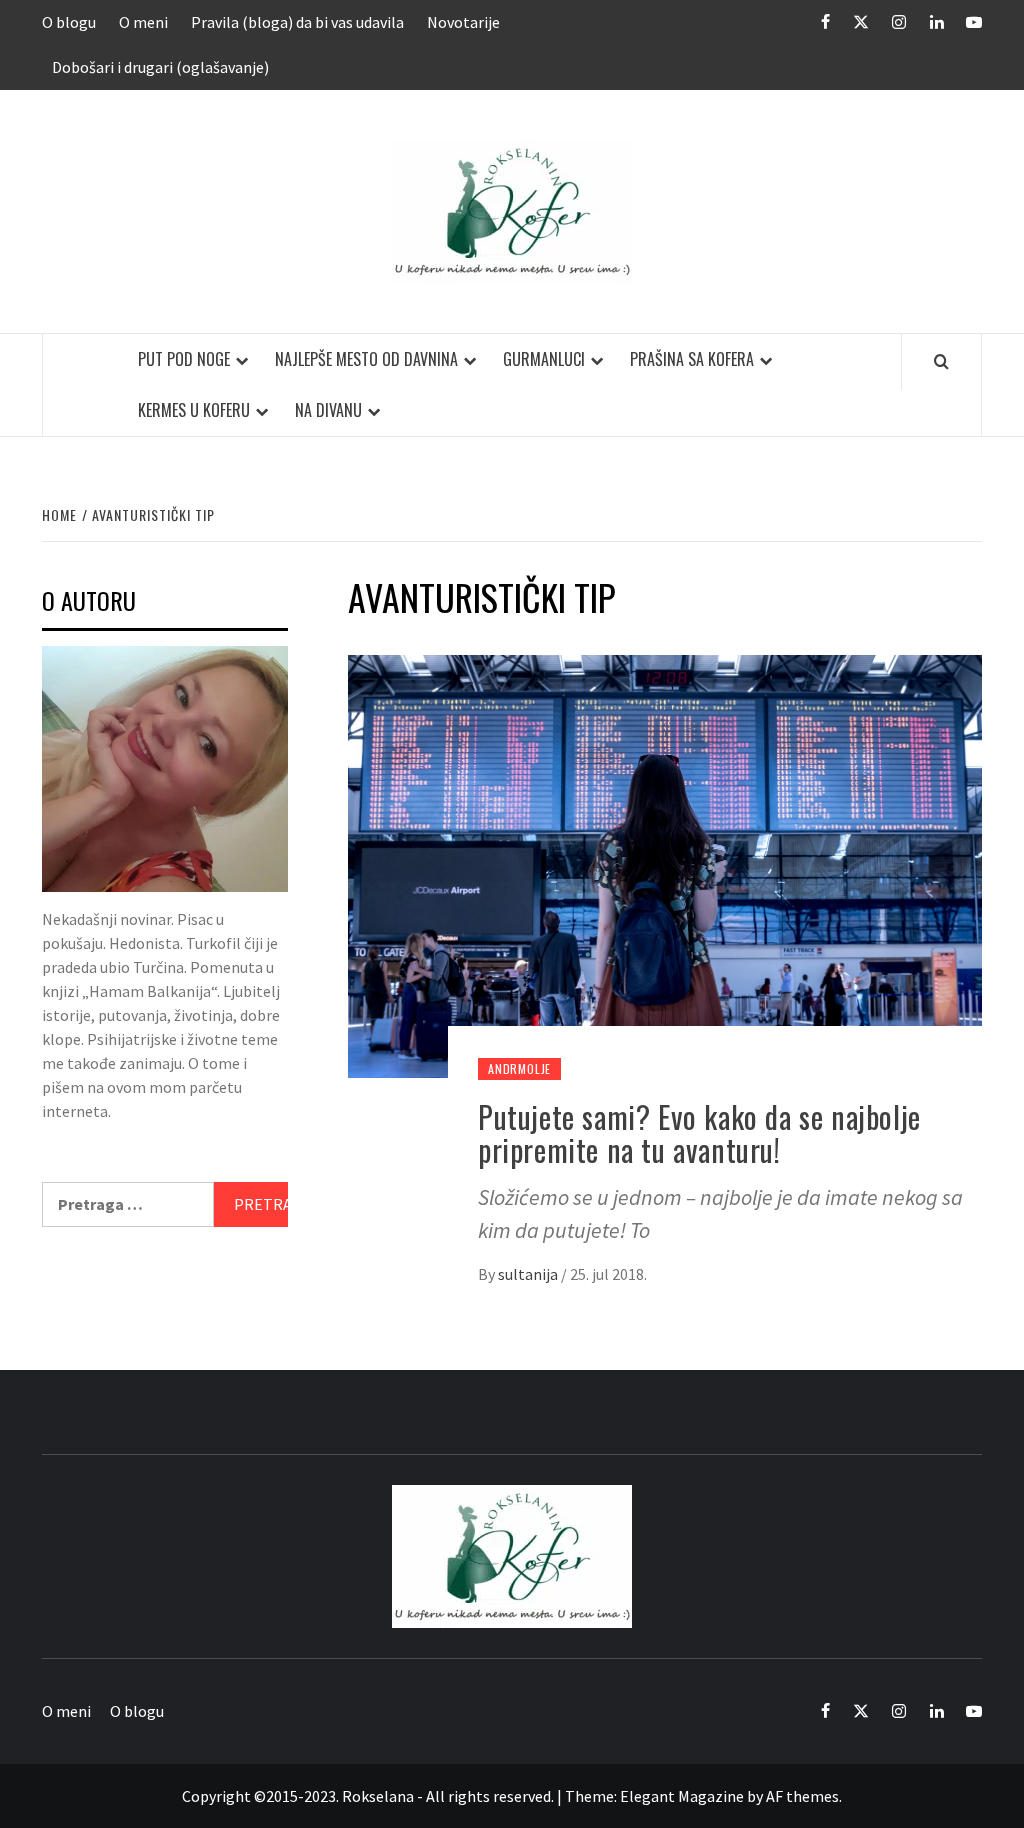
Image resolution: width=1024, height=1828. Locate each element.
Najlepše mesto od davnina (366, 359)
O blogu (69, 22)
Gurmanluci (544, 359)
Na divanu (328, 410)
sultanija (529, 1274)
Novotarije (463, 22)
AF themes (802, 1796)
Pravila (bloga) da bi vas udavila (297, 22)
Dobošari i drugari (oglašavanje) (160, 67)
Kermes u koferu (194, 410)
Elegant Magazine (682, 1796)
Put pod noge (184, 359)
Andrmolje (519, 1068)
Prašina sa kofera (692, 359)
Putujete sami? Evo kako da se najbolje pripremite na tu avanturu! (699, 1133)
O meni (143, 22)
